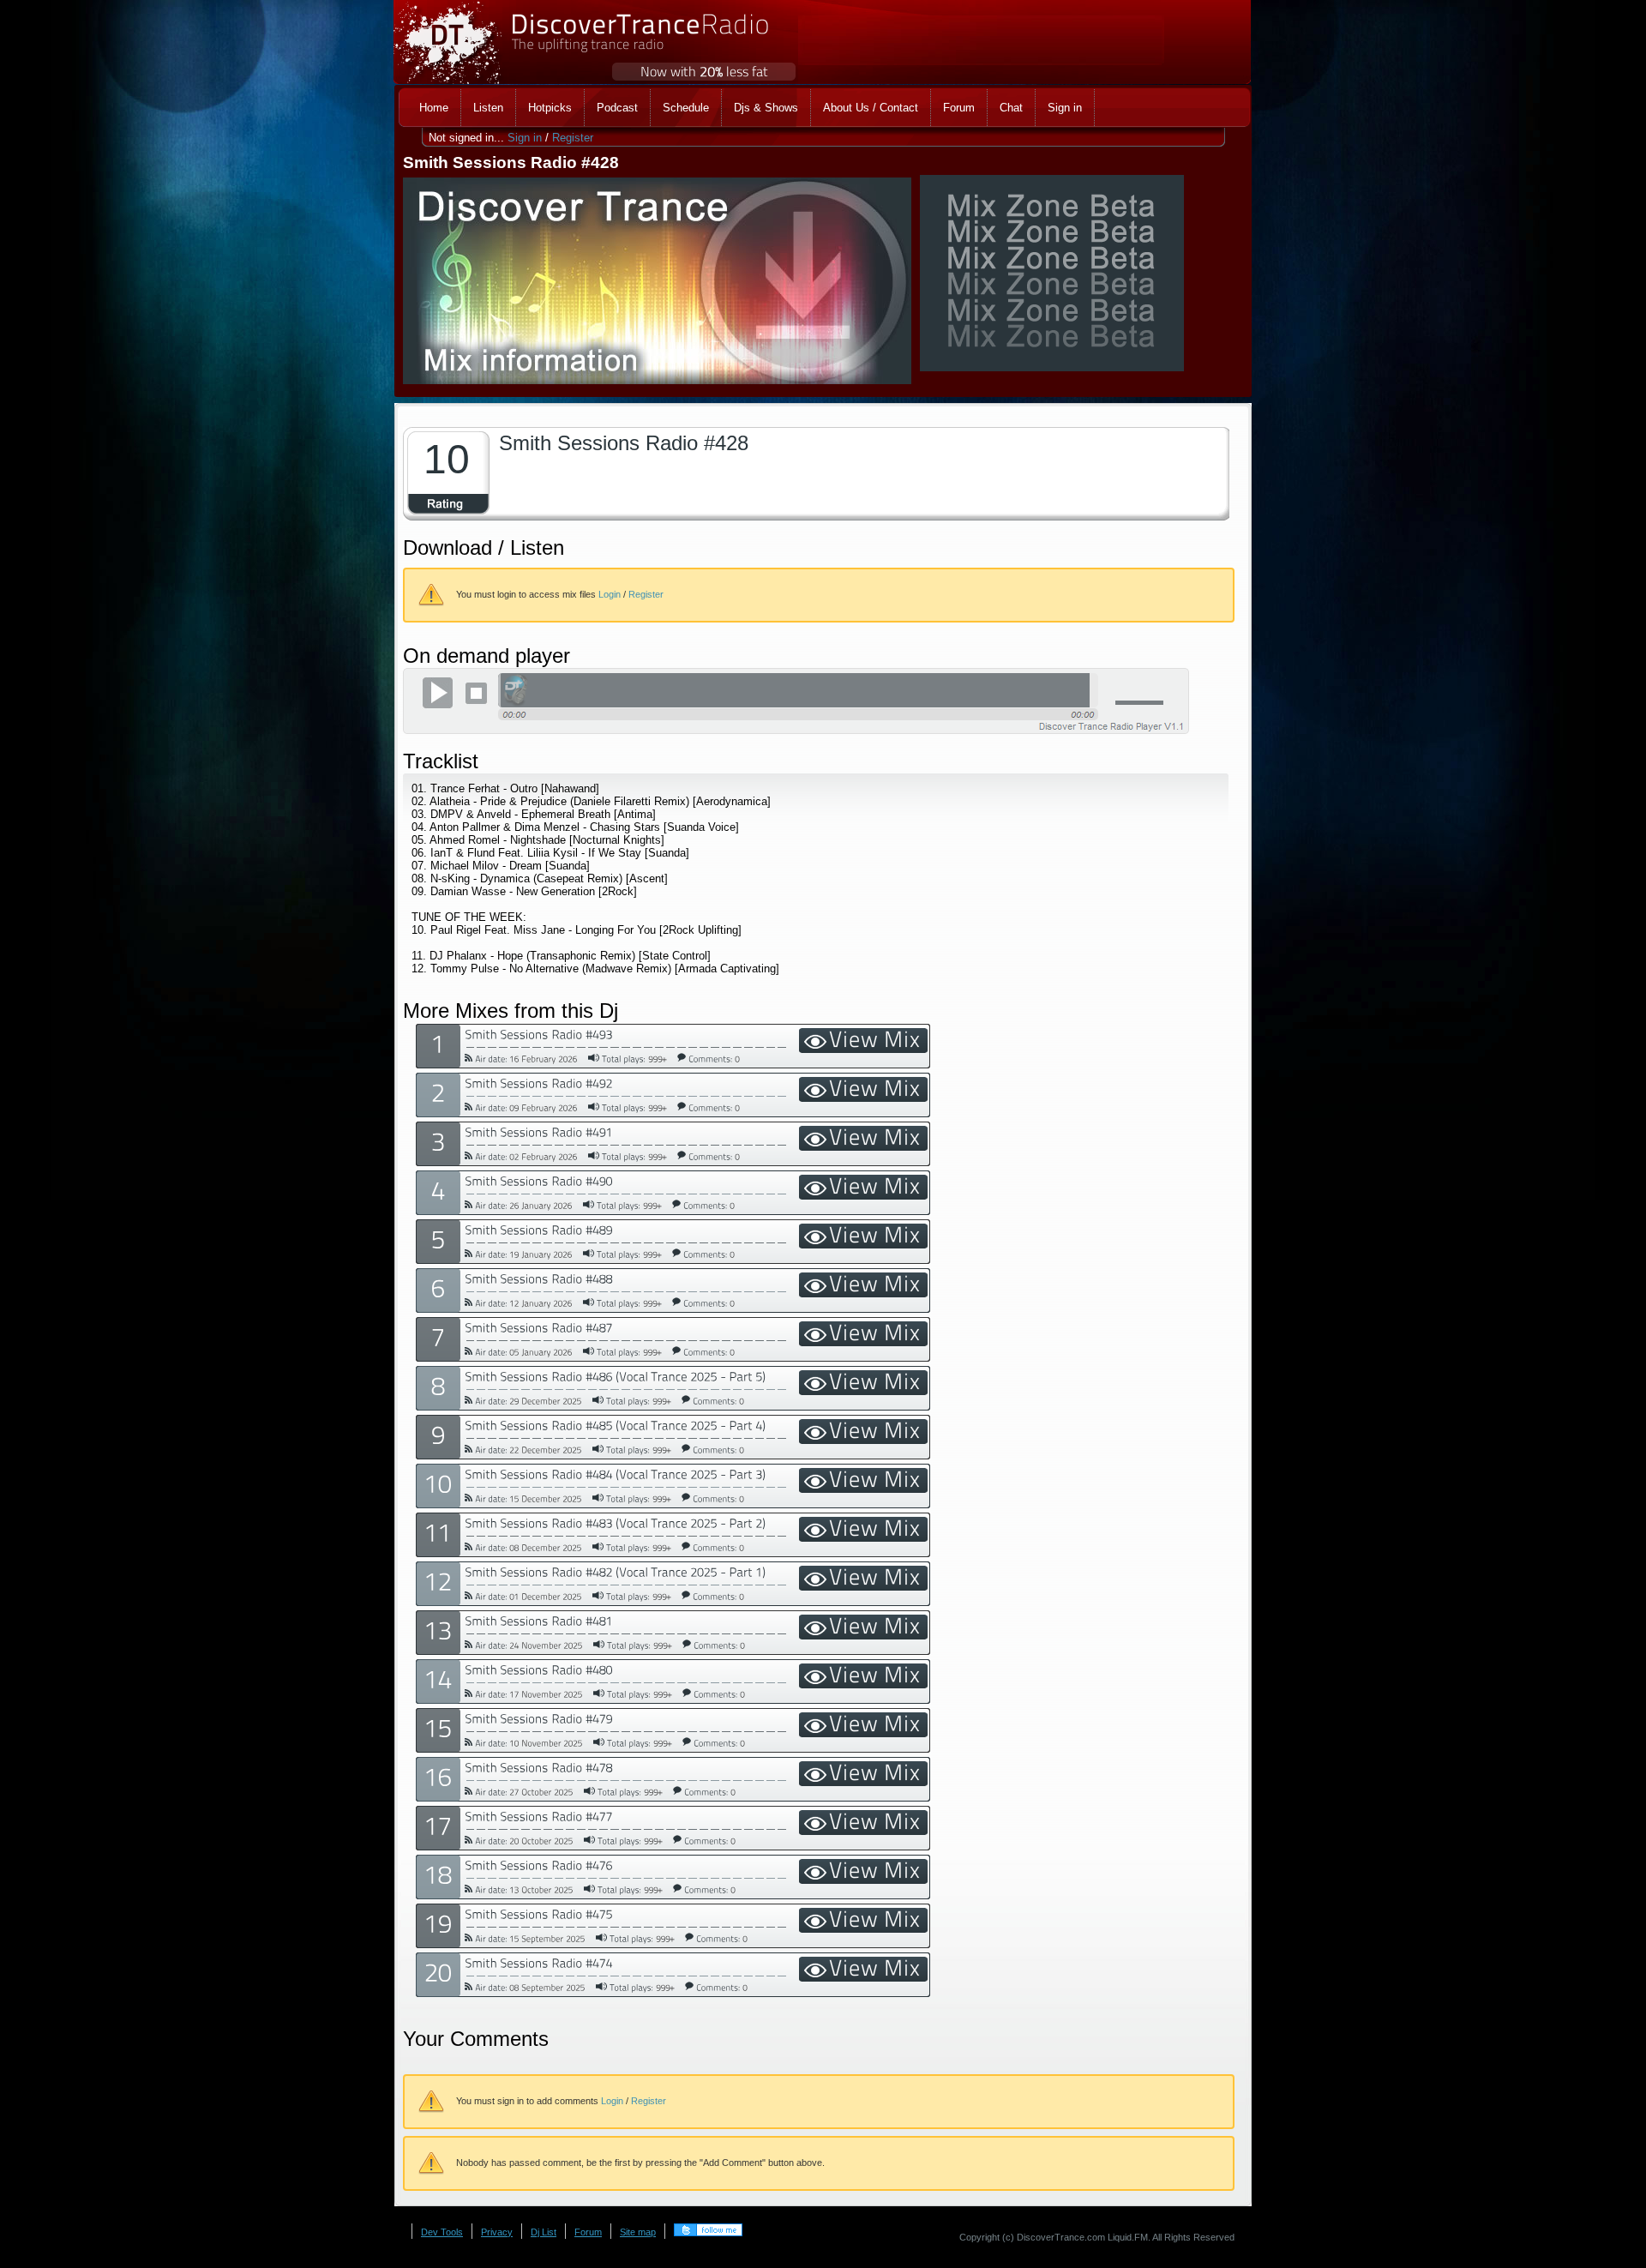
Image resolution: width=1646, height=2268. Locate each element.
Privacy (497, 2232)
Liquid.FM (1128, 2237)
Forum (588, 2232)
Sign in (525, 138)
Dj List (544, 2232)
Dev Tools (442, 2232)
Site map (638, 2232)
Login (610, 594)
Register (573, 138)
